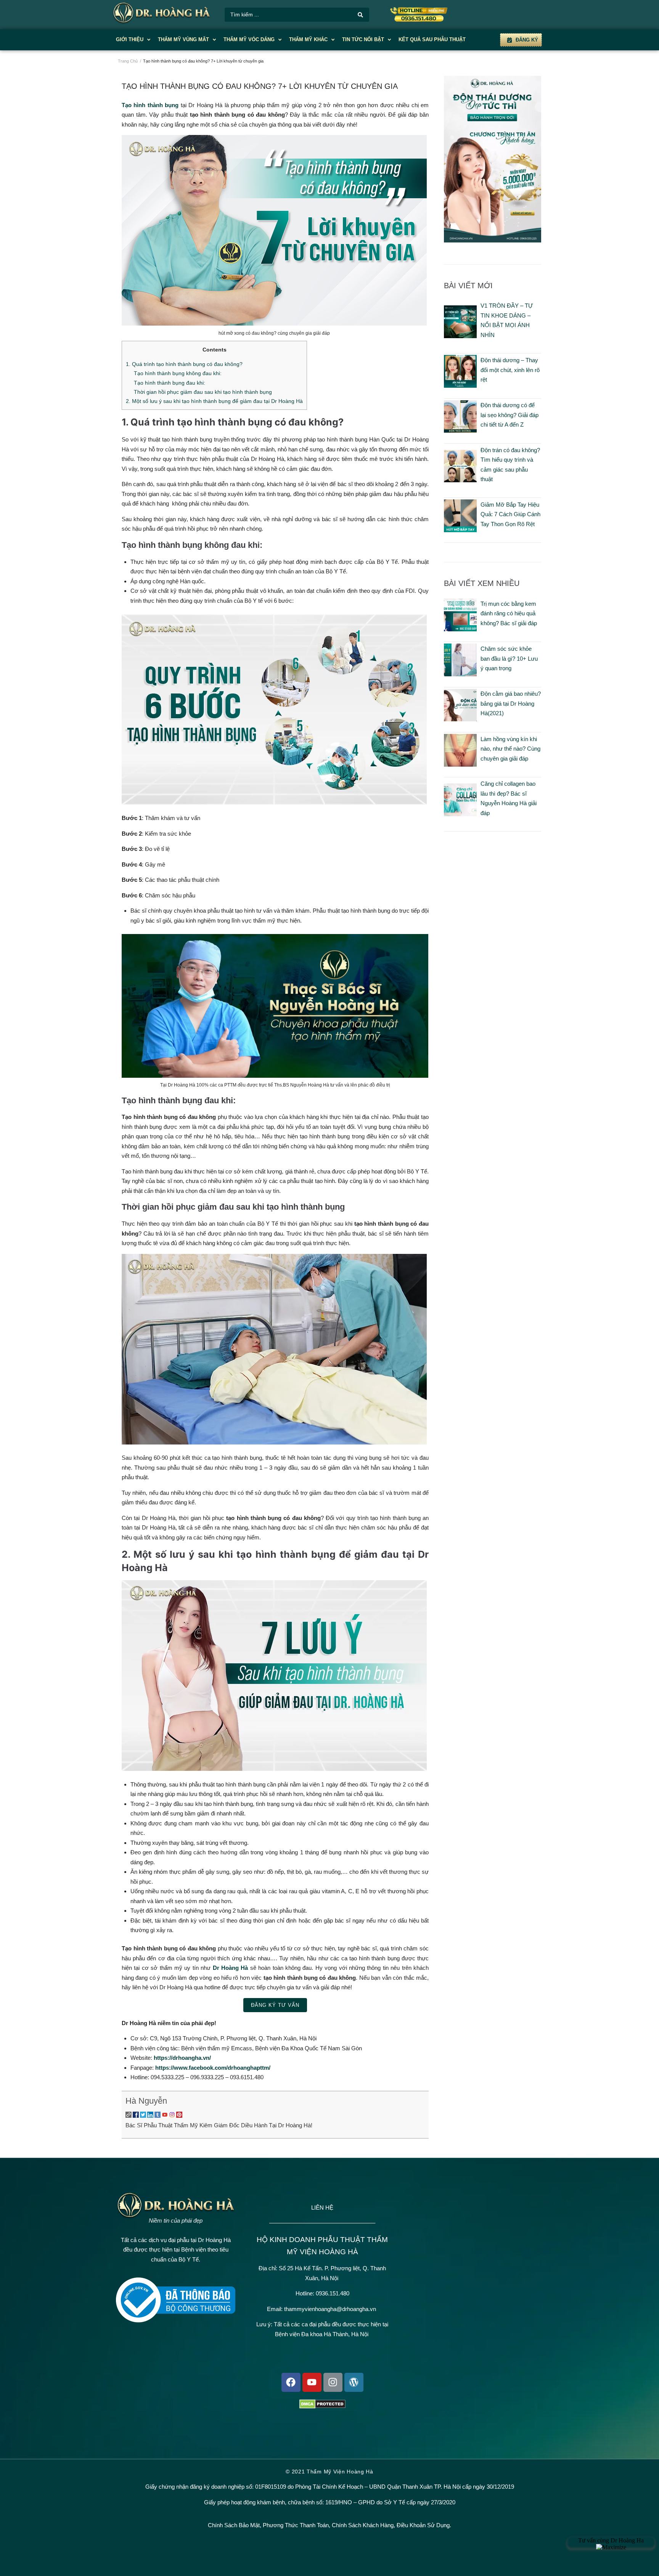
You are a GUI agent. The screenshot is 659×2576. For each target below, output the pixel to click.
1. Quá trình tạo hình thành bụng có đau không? (184, 364)
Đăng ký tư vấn (275, 2005)
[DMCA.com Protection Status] (322, 2407)
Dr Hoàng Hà (231, 1968)
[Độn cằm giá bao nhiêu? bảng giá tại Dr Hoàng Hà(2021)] (460, 719)
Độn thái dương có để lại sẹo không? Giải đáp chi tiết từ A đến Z (510, 415)
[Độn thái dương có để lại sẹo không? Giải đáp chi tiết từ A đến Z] (460, 431)
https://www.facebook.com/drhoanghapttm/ (213, 2068)
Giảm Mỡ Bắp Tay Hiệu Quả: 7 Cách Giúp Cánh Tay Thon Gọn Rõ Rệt (510, 514)
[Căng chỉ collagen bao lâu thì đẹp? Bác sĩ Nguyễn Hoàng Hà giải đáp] (460, 814)
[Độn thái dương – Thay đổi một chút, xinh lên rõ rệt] (460, 386)
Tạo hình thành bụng (150, 105)
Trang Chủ (128, 61)
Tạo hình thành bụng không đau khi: (178, 373)
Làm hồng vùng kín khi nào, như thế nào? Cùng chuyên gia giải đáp (510, 749)
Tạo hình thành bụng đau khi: (170, 383)
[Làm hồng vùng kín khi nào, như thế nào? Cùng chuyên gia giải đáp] (460, 765)
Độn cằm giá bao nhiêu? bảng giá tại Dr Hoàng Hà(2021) (511, 703)
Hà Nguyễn (146, 2101)
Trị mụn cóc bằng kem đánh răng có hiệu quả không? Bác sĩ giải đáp (509, 613)
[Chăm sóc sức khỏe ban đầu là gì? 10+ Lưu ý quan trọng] (460, 674)
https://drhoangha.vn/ (182, 2058)
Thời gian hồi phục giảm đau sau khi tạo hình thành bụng (203, 392)
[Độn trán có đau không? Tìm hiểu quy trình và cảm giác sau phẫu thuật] (460, 480)
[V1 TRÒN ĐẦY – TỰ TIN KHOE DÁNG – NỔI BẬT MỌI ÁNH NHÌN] (460, 336)
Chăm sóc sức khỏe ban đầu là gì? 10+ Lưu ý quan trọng (509, 658)
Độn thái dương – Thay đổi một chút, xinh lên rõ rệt (510, 370)
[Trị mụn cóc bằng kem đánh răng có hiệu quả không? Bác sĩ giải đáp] (460, 629)
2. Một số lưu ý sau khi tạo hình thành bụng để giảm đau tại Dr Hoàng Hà (214, 401)
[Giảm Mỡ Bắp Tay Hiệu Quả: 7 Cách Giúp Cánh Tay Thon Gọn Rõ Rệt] (460, 530)
